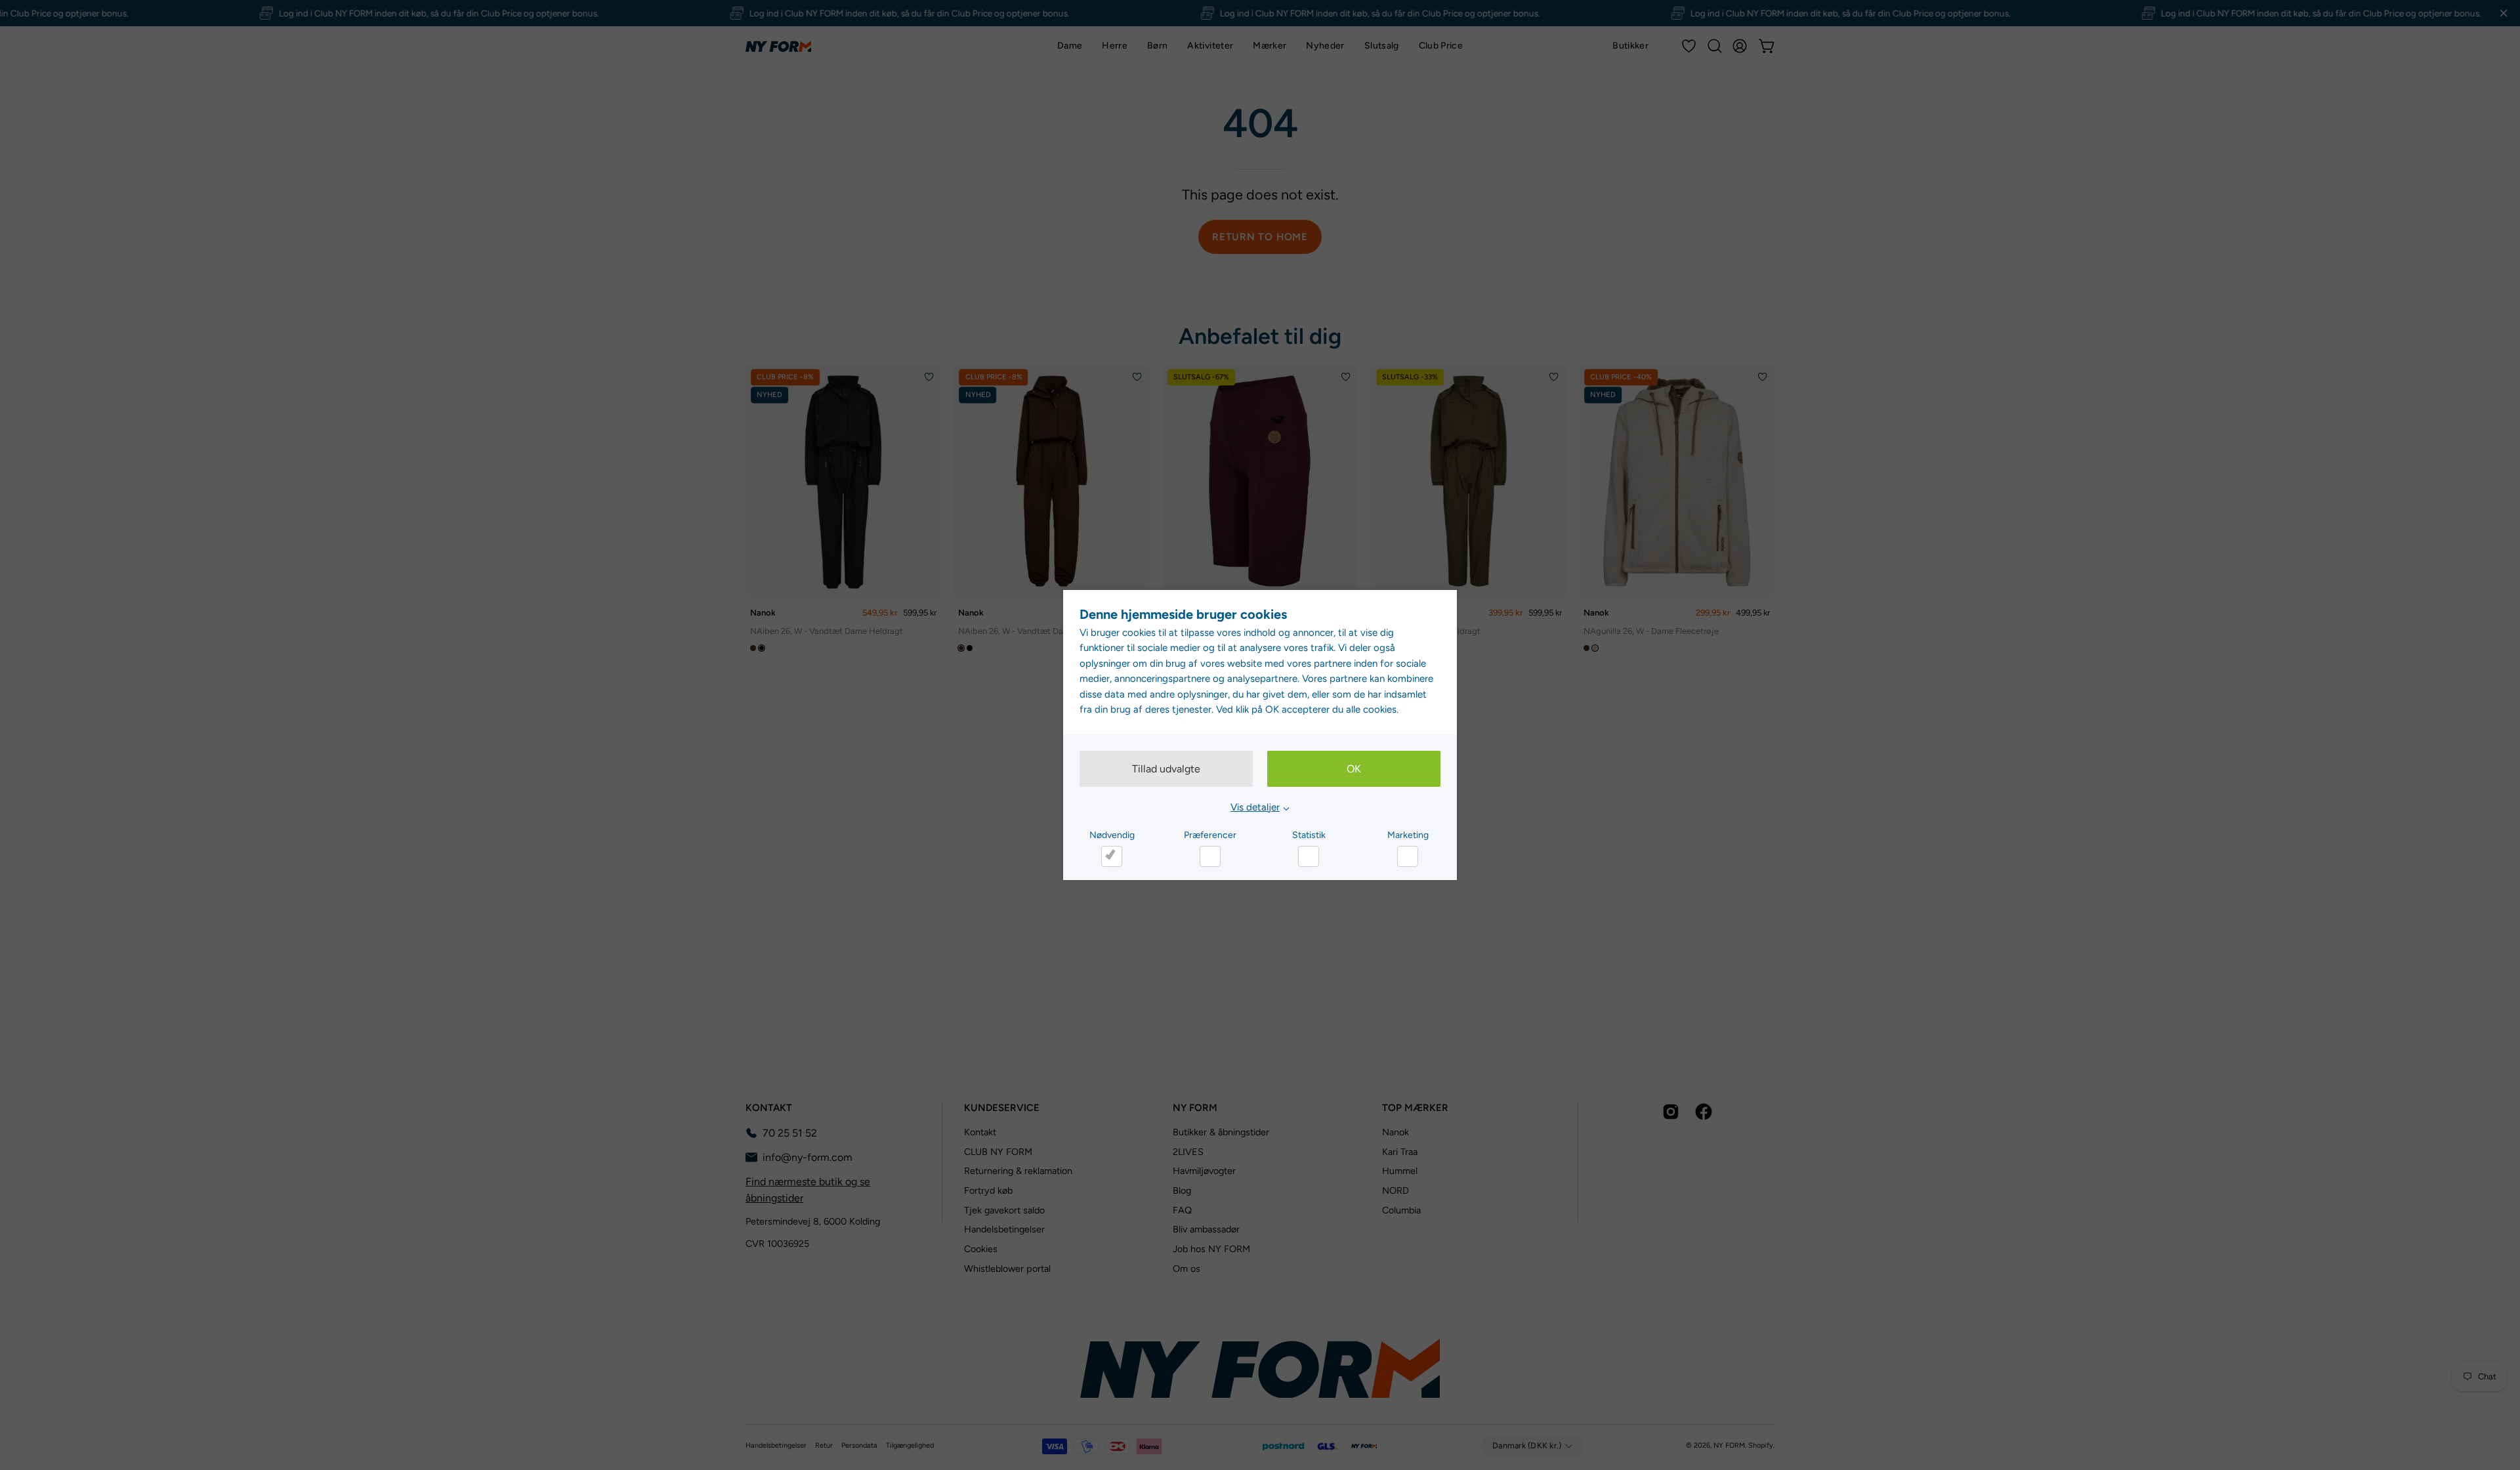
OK (1354, 769)
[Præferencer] (1210, 856)
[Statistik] (1309, 856)
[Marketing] (1408, 856)
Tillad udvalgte (1166, 769)
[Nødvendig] (1112, 856)
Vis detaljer (1255, 807)
